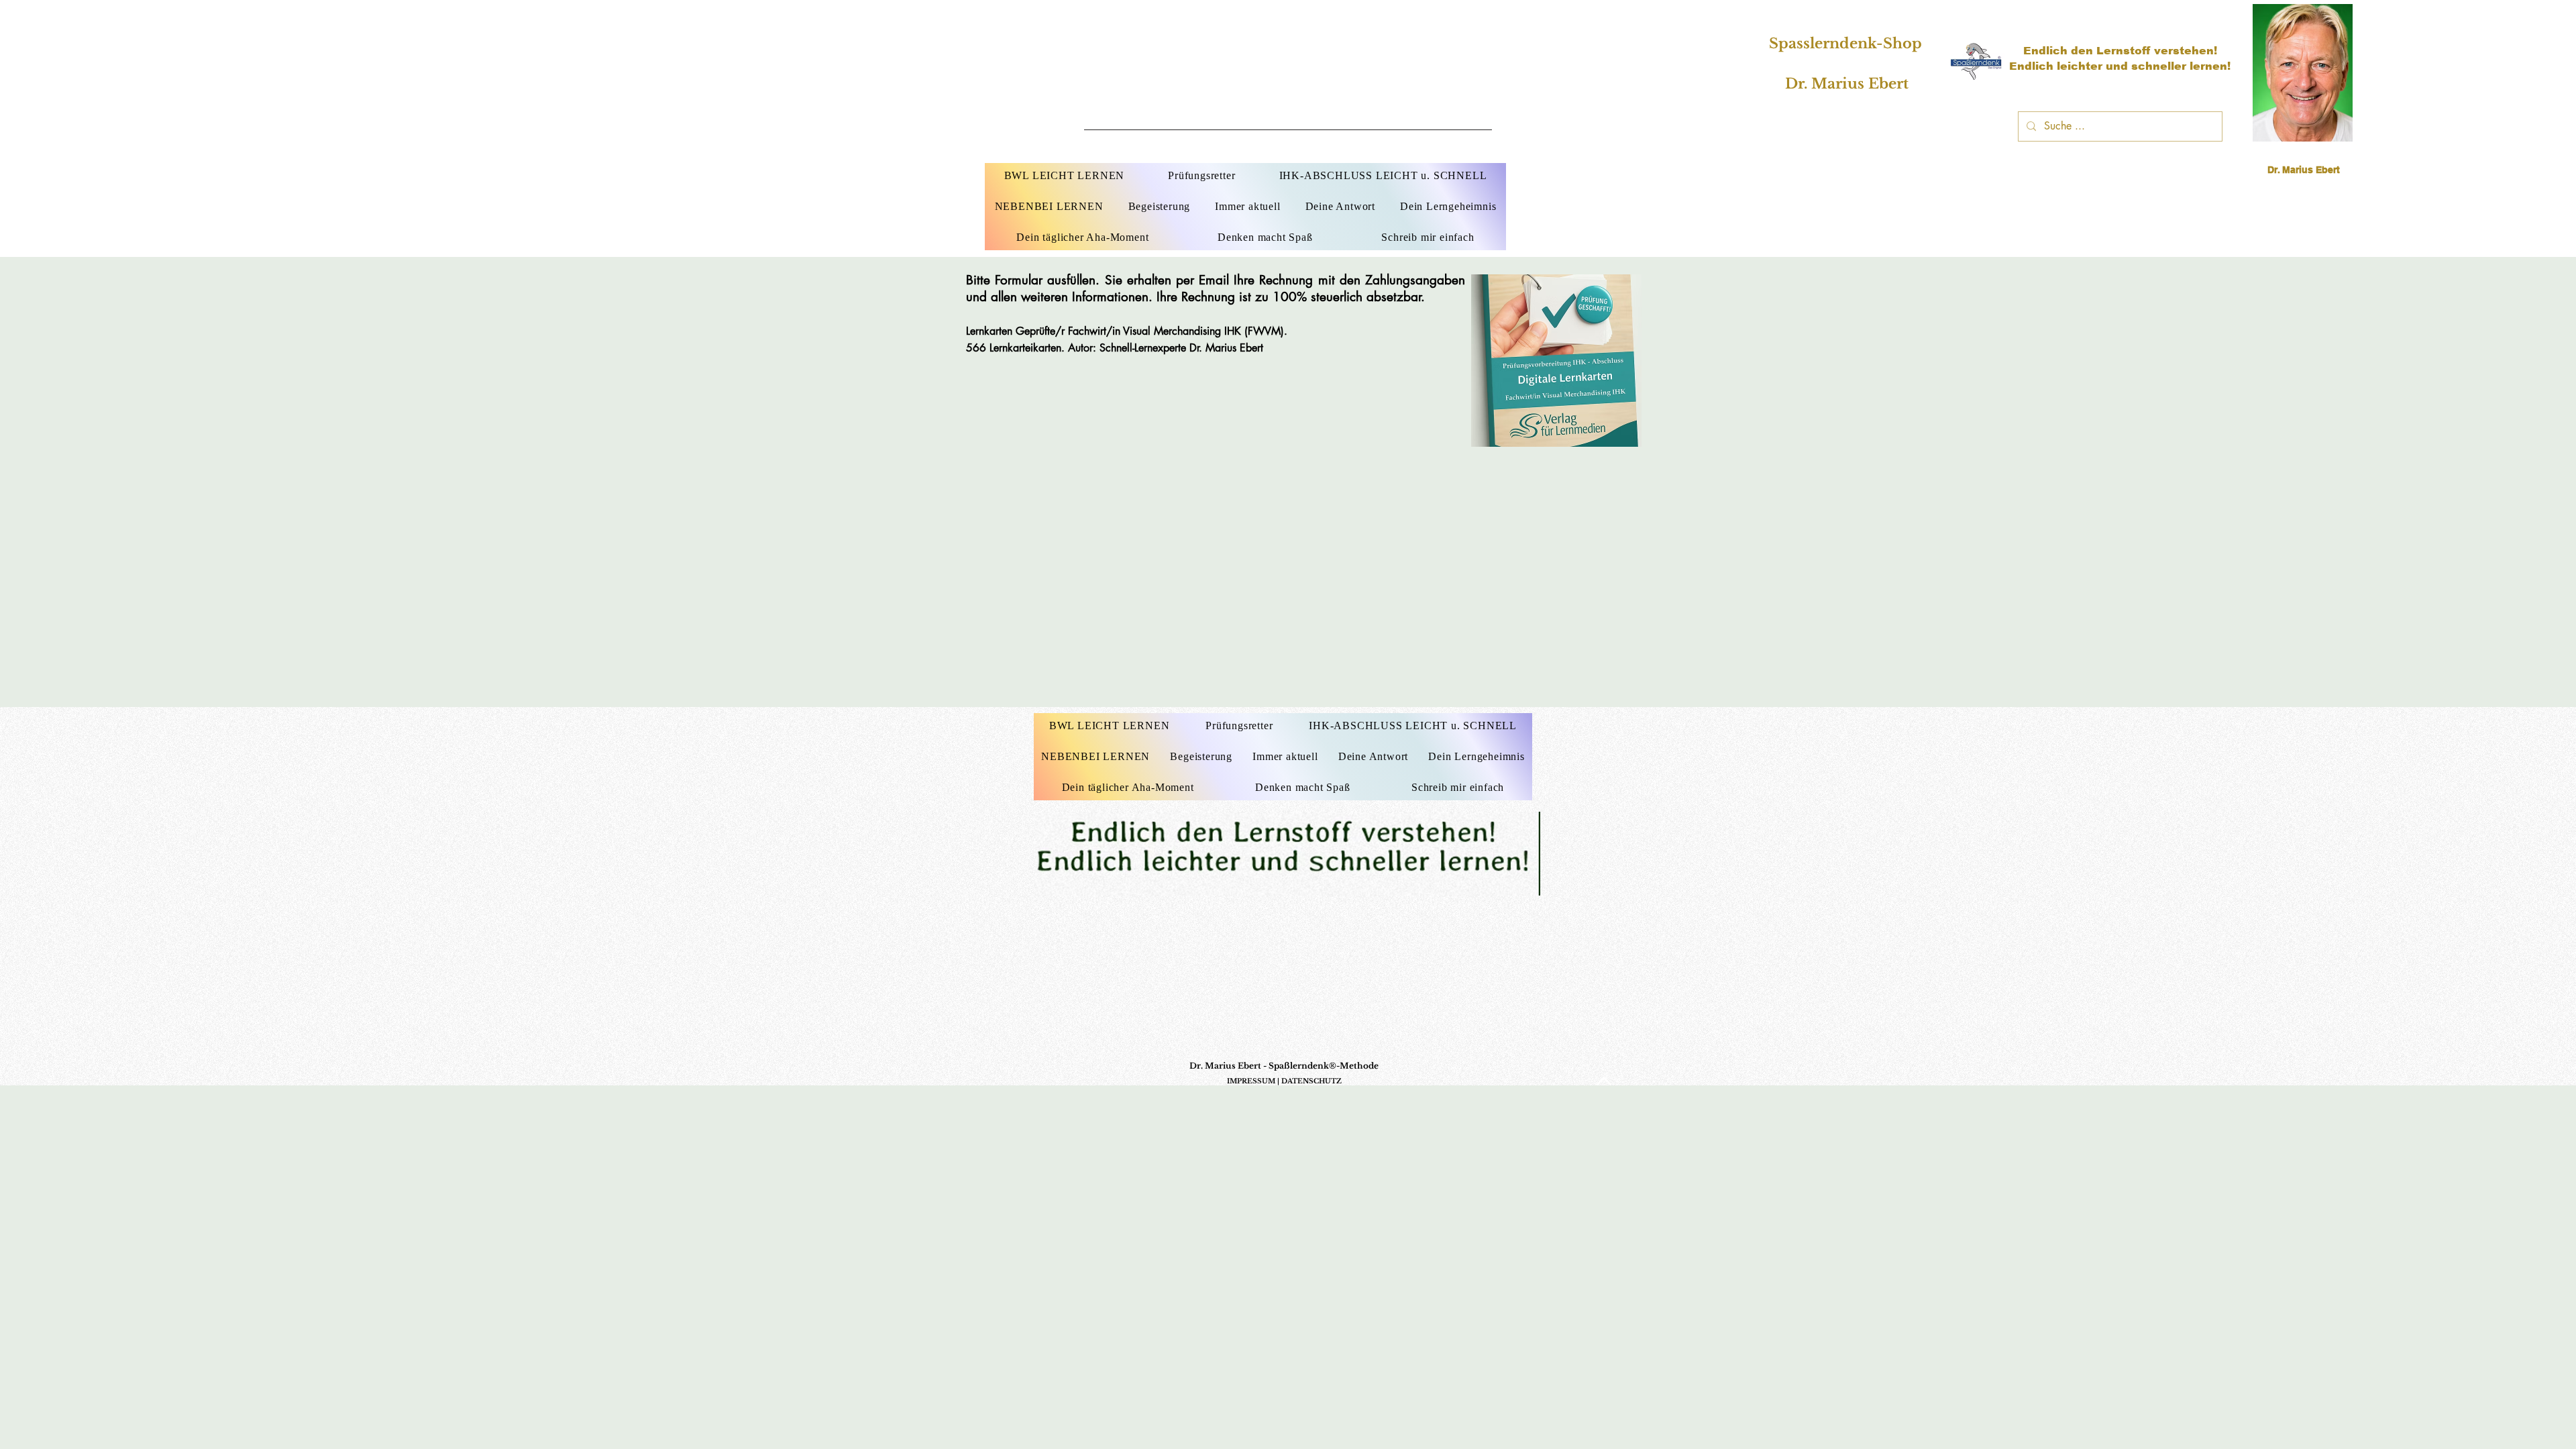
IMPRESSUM (1251, 1081)
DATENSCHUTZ (1311, 1081)
